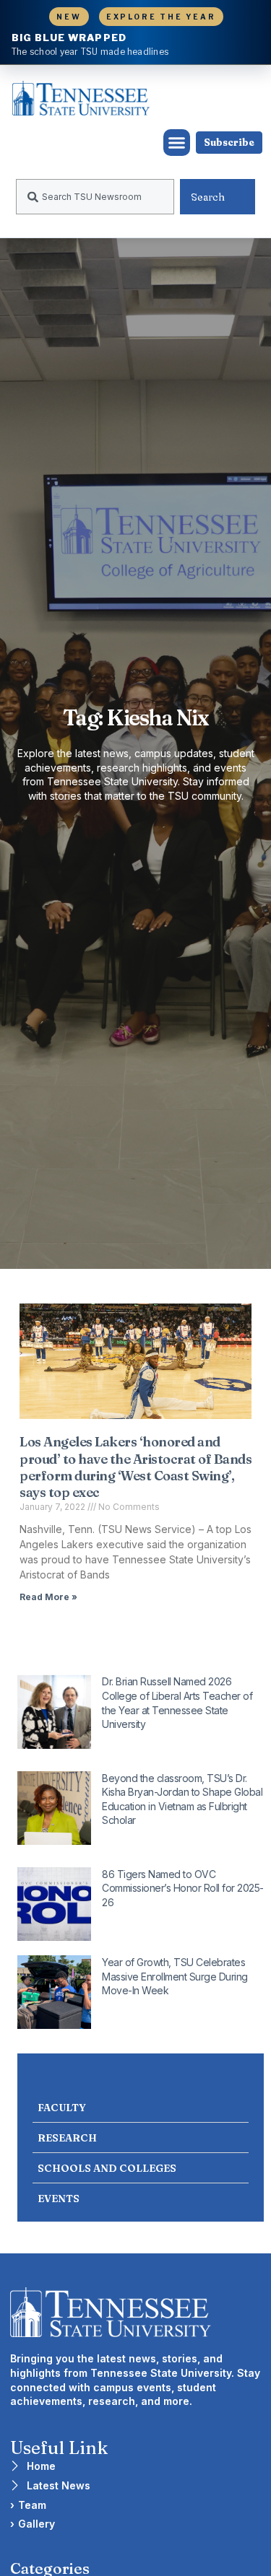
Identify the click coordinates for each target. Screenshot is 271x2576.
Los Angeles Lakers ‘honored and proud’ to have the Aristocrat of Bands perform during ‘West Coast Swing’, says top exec (135, 1467)
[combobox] (95, 197)
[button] (177, 143)
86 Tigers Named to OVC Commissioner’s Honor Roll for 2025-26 (183, 1888)
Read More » (48, 1597)
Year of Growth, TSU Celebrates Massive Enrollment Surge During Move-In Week (175, 1976)
